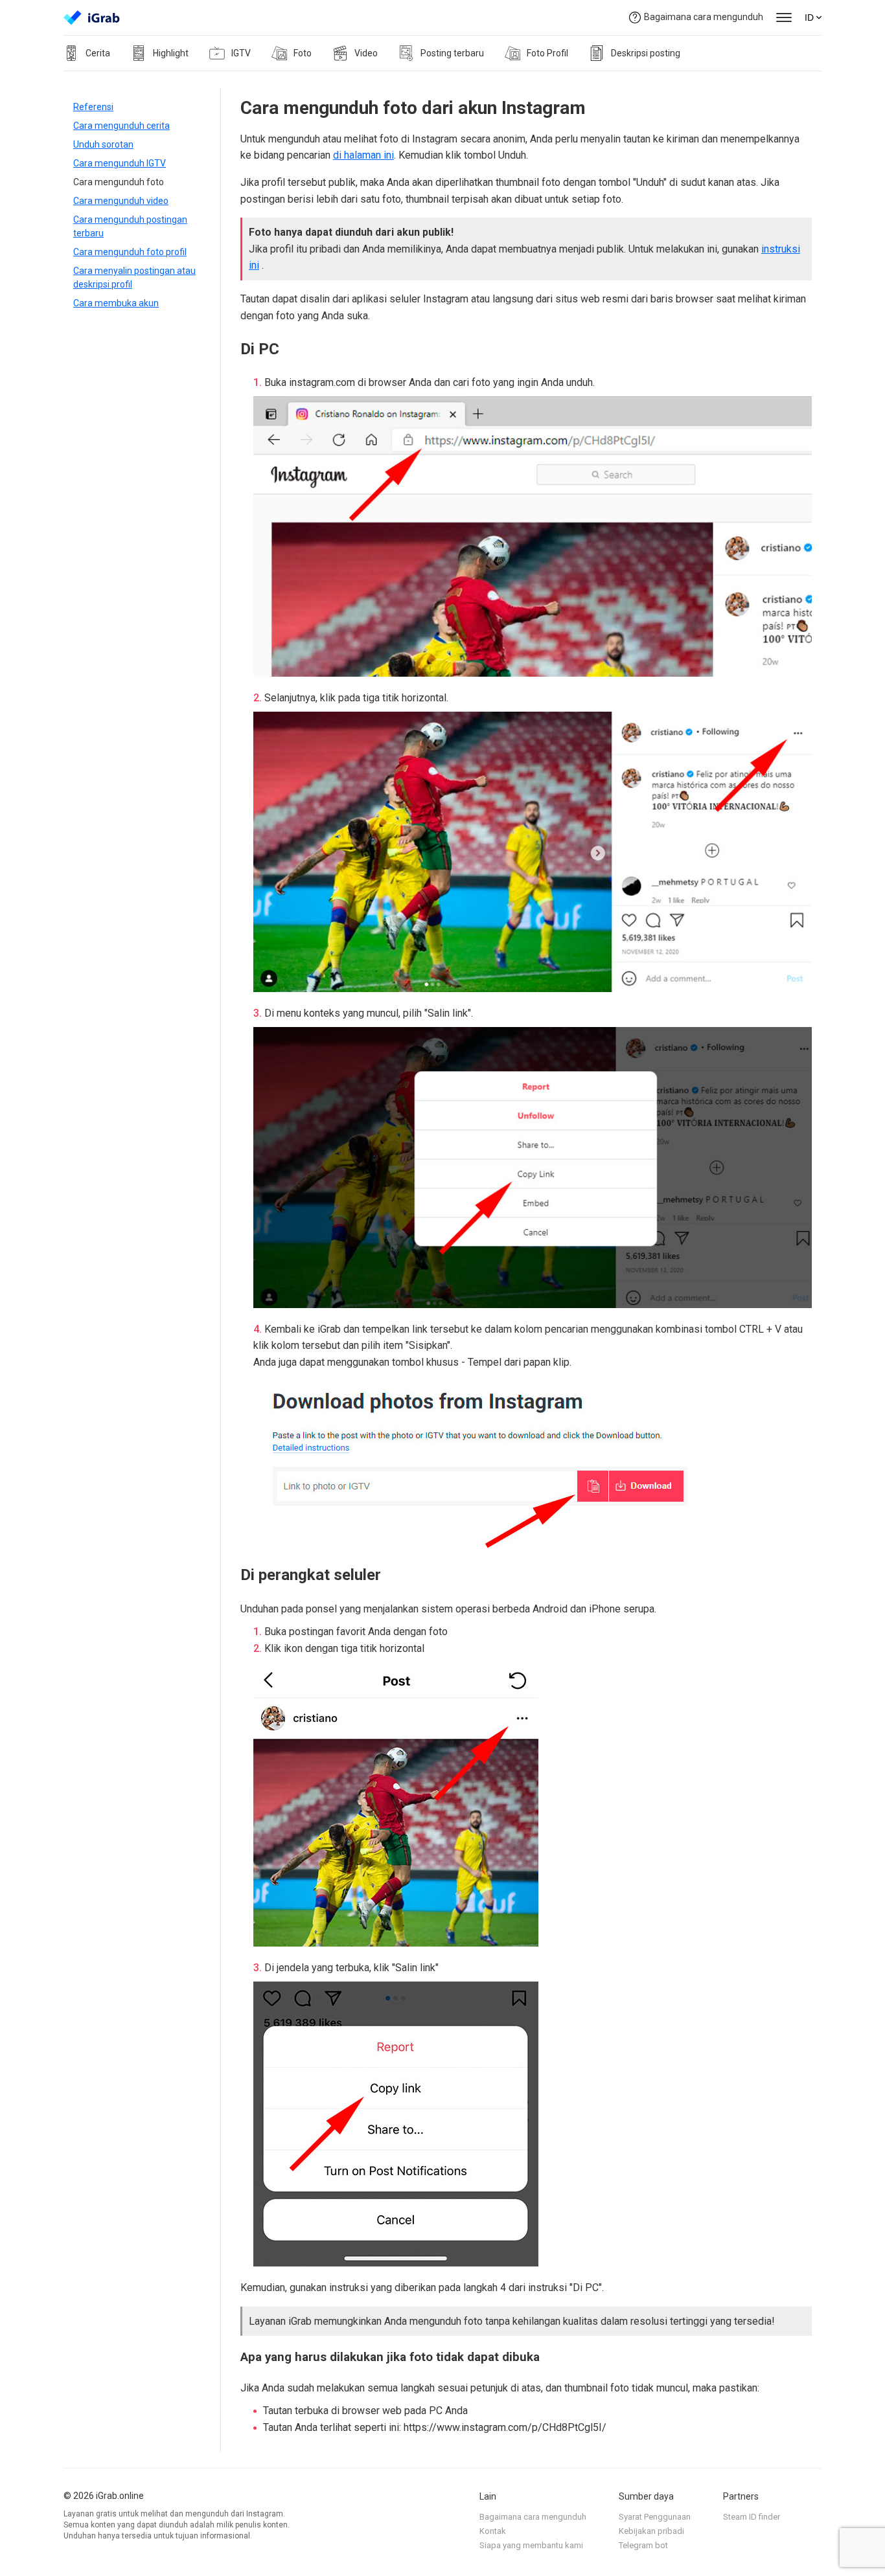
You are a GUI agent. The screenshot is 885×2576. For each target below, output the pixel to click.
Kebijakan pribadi (651, 2531)
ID (809, 17)
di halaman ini (363, 155)
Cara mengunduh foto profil (130, 252)
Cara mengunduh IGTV (120, 163)
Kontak (493, 2531)
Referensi (93, 107)
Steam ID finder (752, 2517)
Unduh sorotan (103, 144)
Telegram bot (643, 2545)
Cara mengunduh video (121, 201)
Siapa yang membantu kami (531, 2545)
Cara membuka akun (116, 303)
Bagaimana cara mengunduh (704, 17)
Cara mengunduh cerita (121, 126)
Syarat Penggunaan (655, 2517)
